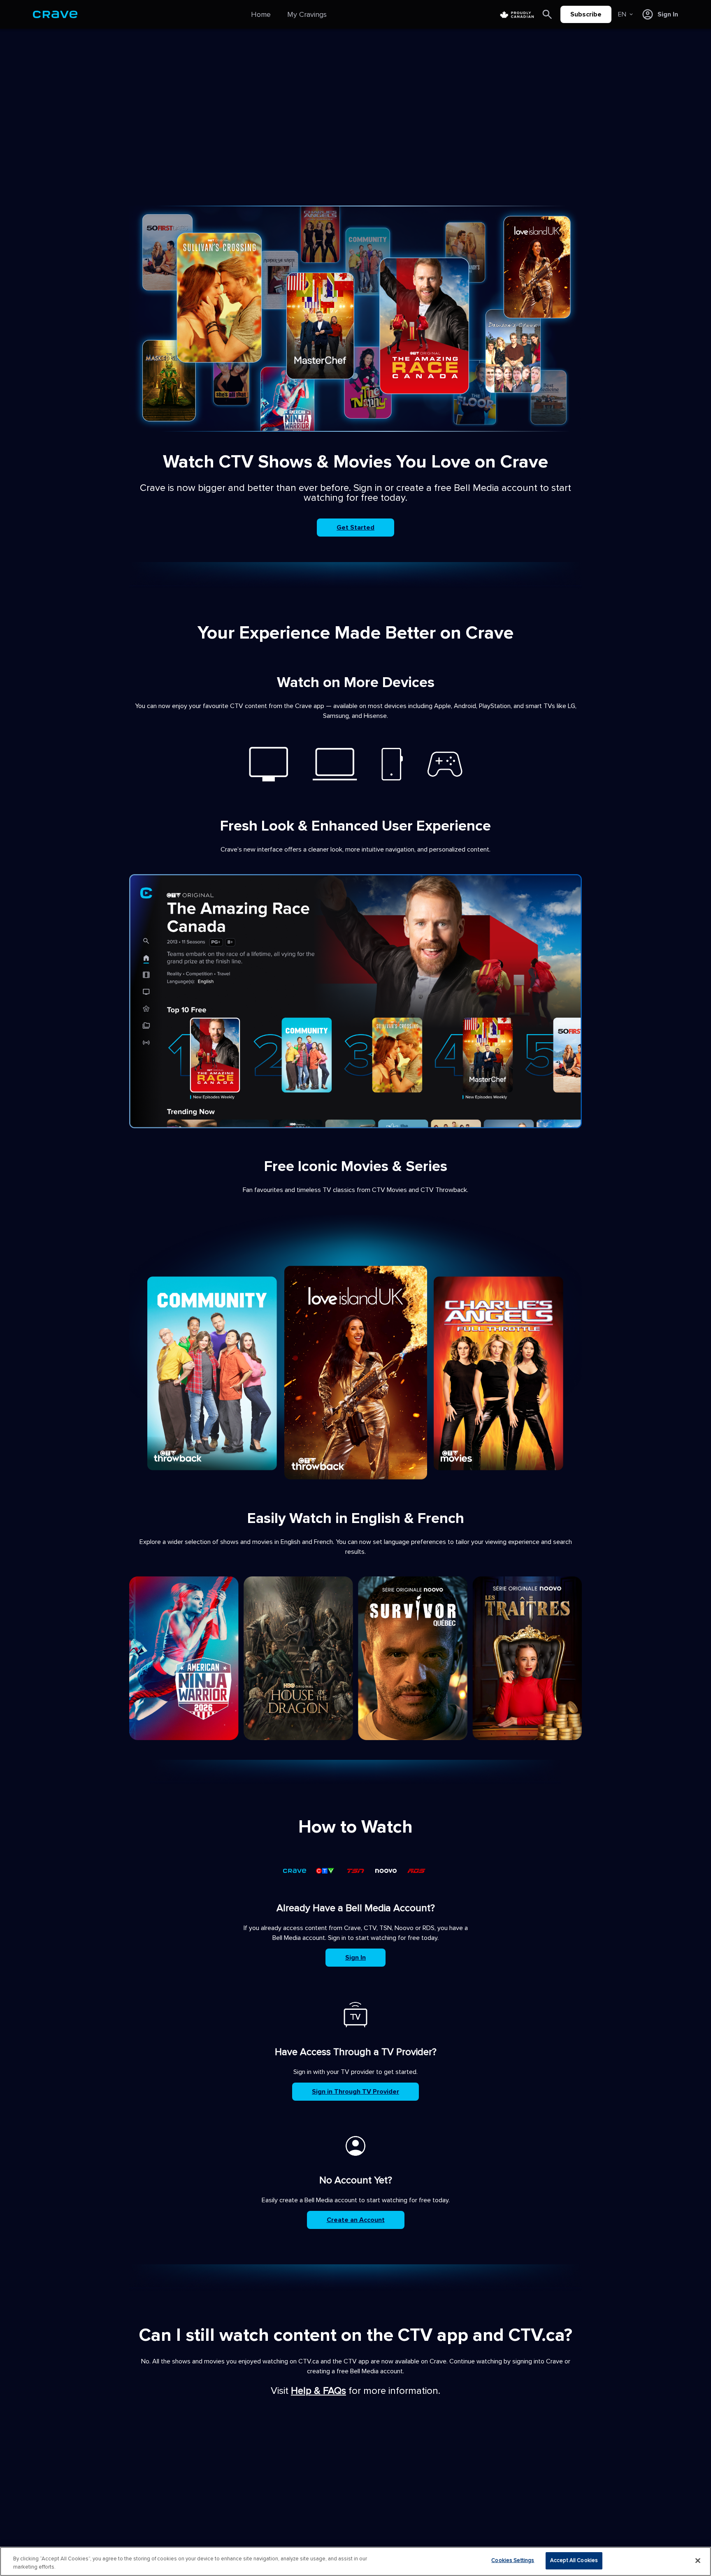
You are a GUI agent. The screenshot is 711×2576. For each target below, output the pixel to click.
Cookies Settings (513, 2560)
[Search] (547, 14)
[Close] (698, 2560)
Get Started (355, 528)
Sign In (355, 1958)
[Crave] (55, 14)
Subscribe (586, 14)
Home (261, 14)
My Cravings (307, 14)
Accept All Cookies (574, 2560)
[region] (355, 2561)
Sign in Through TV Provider (355, 2092)
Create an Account (356, 2220)
